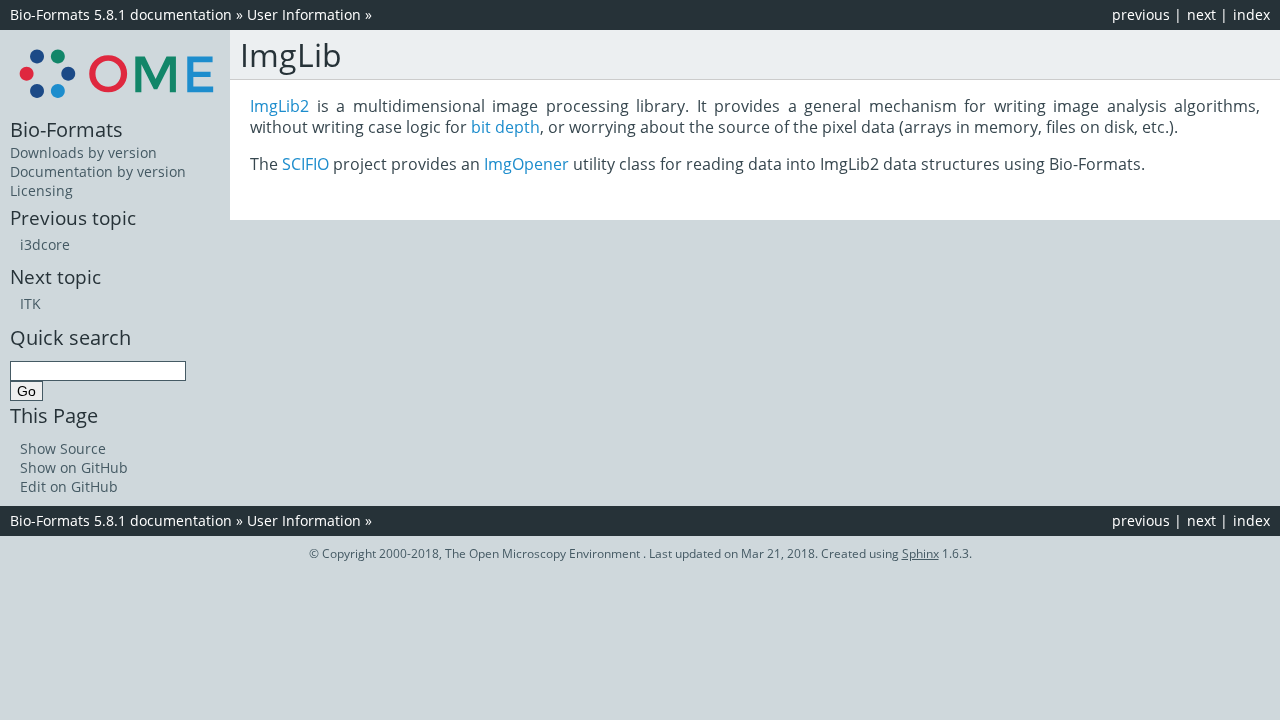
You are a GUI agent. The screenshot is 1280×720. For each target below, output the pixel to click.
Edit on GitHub (69, 486)
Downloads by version (83, 152)
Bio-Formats (66, 129)
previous (1141, 14)
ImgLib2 (279, 106)
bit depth (505, 127)
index (1251, 14)
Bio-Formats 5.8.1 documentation (121, 14)
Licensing (41, 190)
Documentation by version (98, 171)
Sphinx (920, 553)
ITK (30, 303)
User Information (304, 14)
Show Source (63, 448)
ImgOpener (526, 164)
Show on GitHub (74, 467)
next (1201, 14)
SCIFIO (305, 164)
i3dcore (45, 244)
